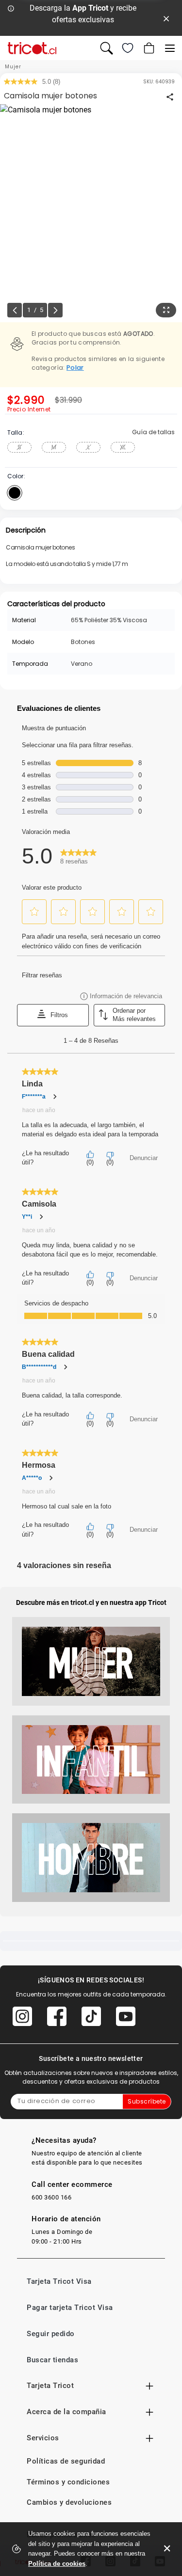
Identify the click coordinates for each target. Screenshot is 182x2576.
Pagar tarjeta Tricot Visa (70, 2308)
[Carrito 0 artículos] (148, 48)
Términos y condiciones (68, 2482)
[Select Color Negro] (15, 493)
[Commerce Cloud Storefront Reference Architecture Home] (32, 48)
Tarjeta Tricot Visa (59, 2281)
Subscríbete (147, 2101)
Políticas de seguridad (66, 2461)
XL (123, 447)
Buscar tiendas (52, 2360)
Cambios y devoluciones (69, 2502)
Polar (75, 368)
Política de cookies (57, 2564)
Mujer (13, 67)
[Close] (166, 18)
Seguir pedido (51, 2334)
